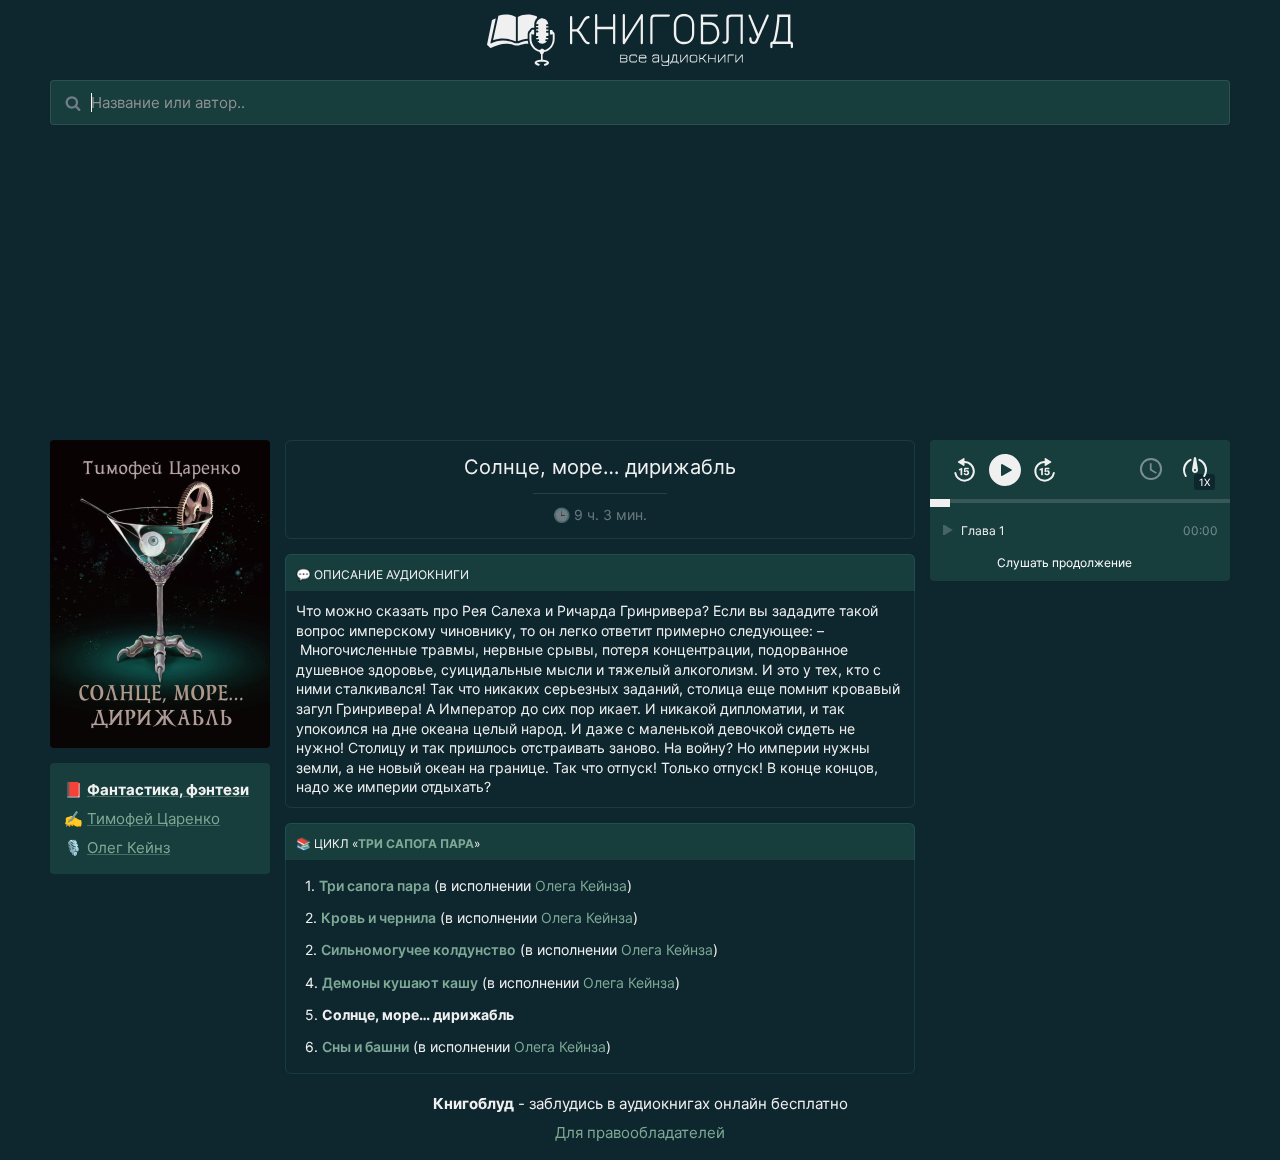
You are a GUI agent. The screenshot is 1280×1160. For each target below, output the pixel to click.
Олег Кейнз (128, 847)
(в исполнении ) (468, 885)
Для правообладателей (640, 1132)
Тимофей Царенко (153, 818)
